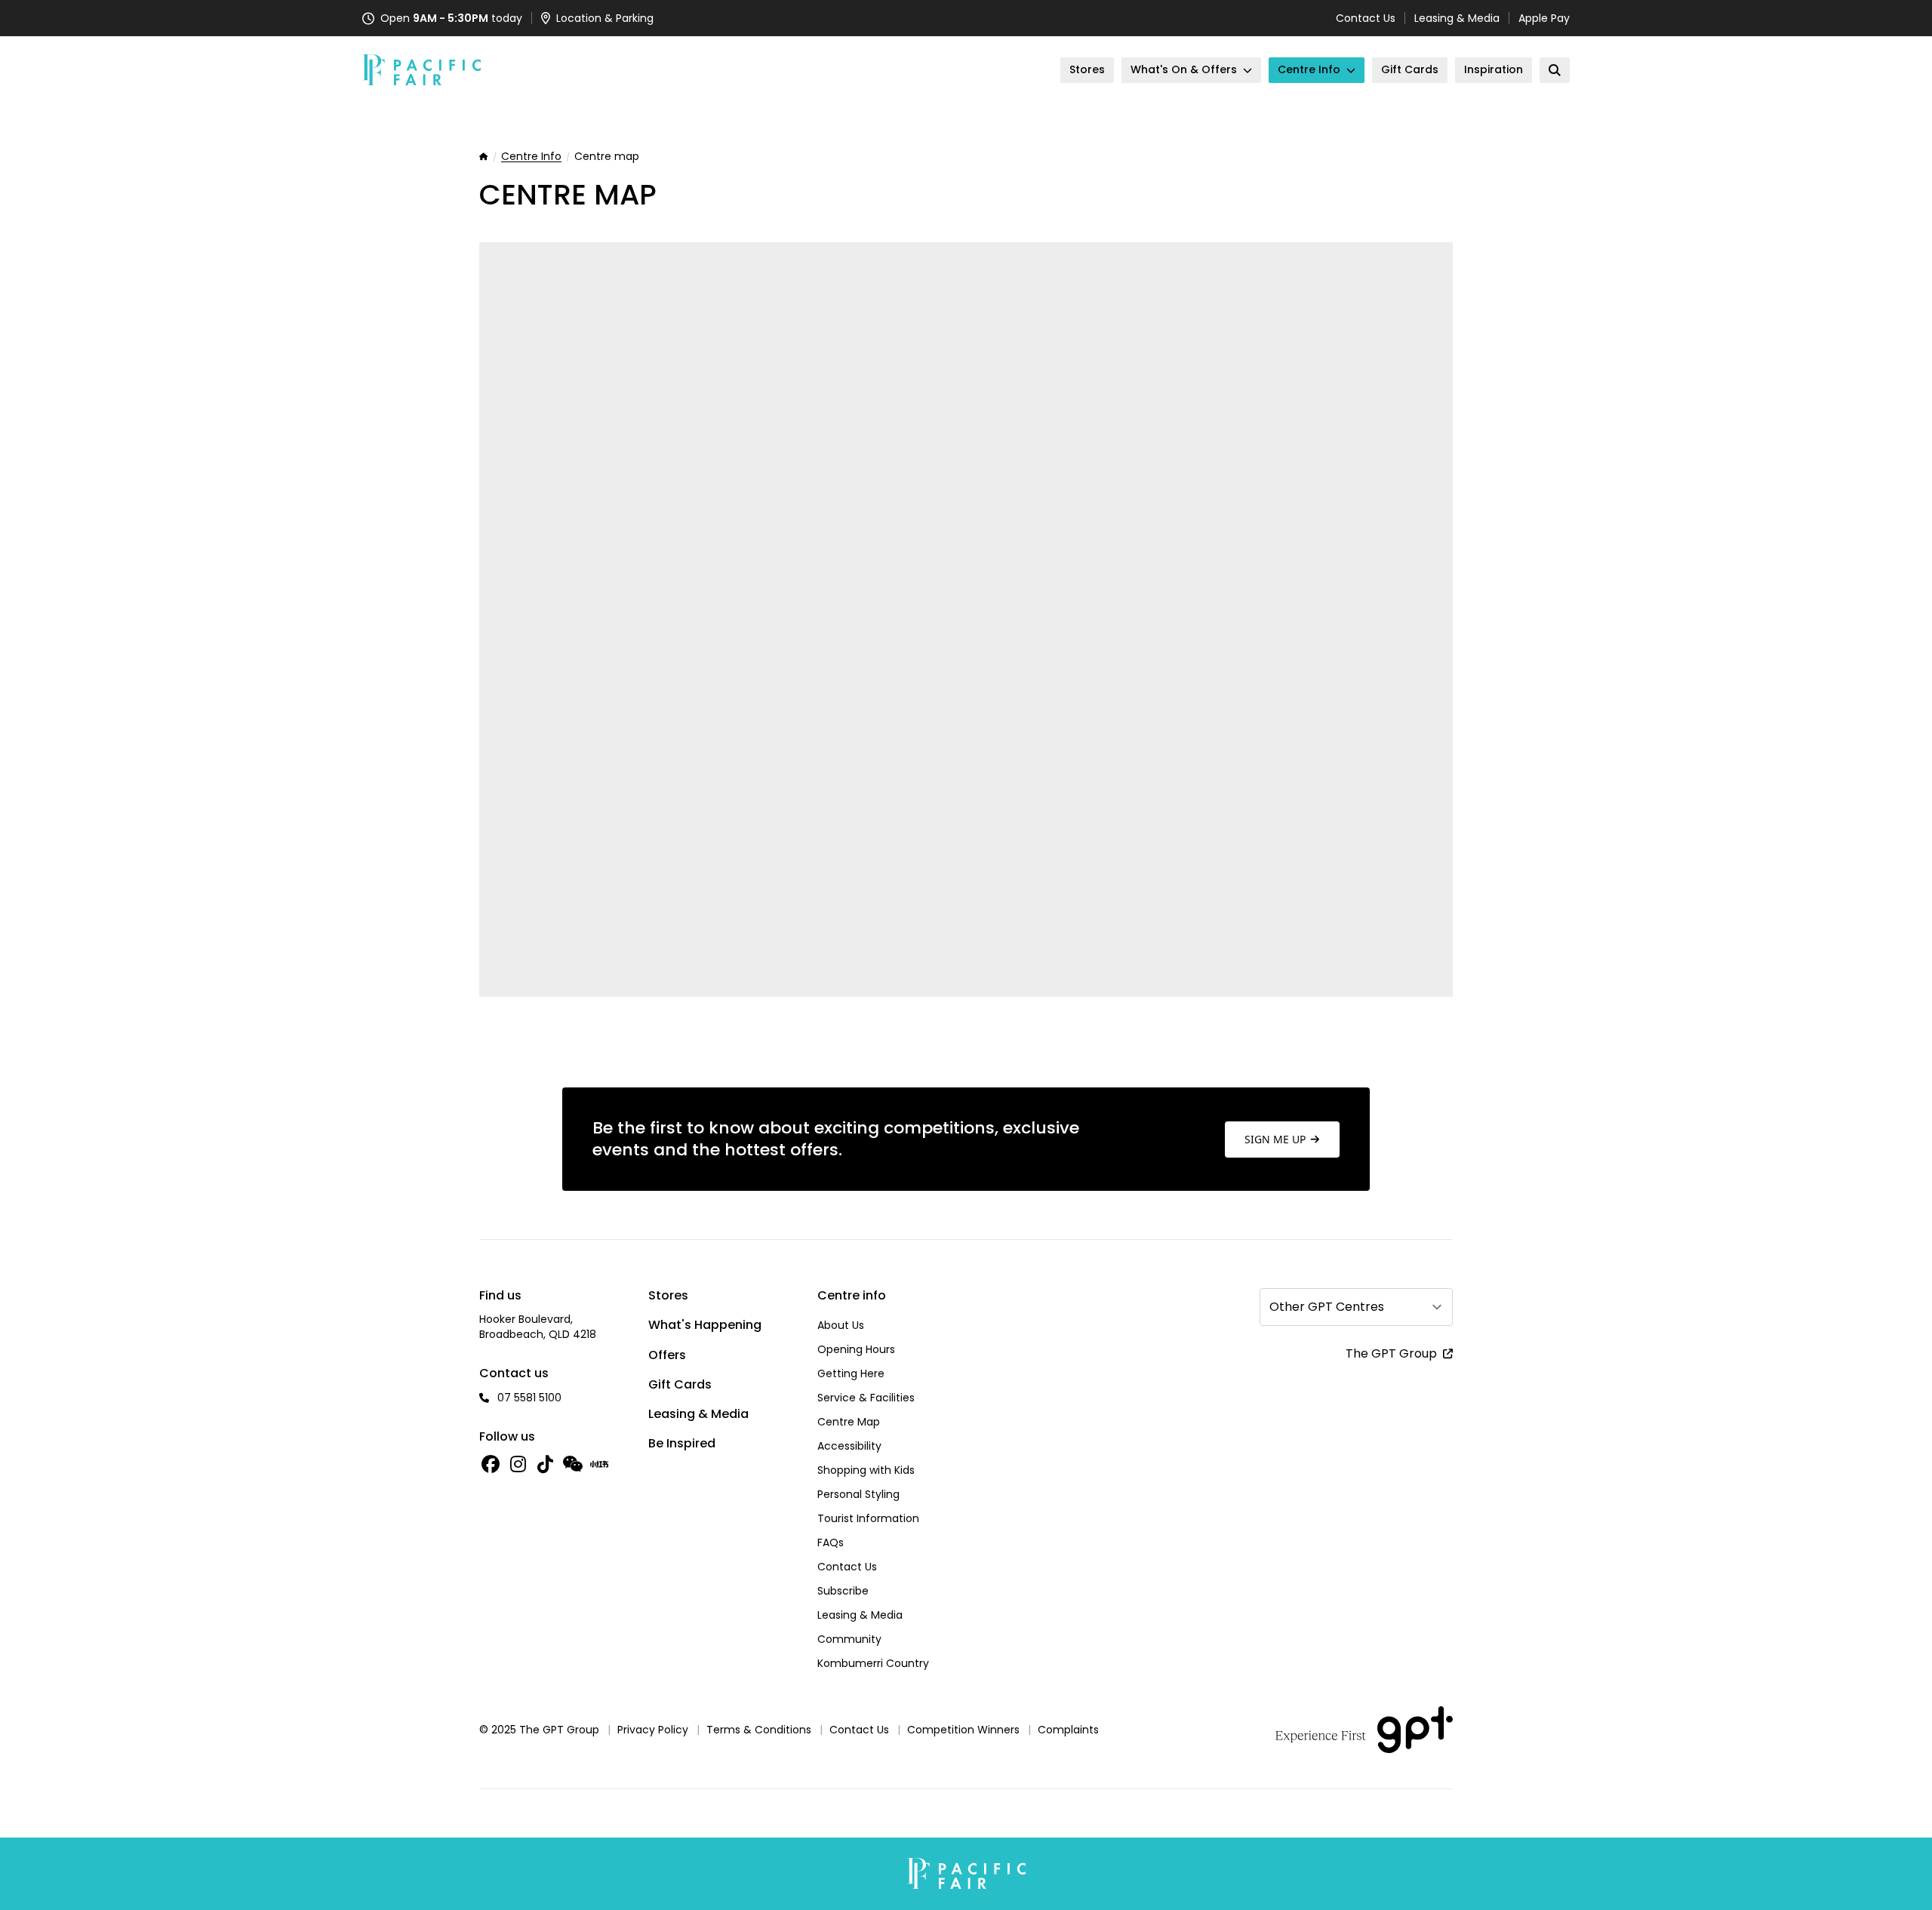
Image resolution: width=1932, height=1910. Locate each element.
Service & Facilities (866, 1398)
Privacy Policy (653, 1730)
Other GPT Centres (1327, 1307)
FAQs (831, 1542)
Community (849, 1639)
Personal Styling (858, 1494)
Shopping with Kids (866, 1470)
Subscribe (843, 1591)
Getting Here (851, 1373)
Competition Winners (963, 1730)
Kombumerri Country (873, 1663)
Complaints (1068, 1730)
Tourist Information (868, 1518)
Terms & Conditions (759, 1730)
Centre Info (531, 157)
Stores (668, 1295)
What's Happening (705, 1325)
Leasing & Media (1457, 18)
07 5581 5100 (529, 1398)
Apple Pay (1544, 18)
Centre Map (849, 1422)
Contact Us (1366, 18)
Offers (667, 1355)
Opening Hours (856, 1349)
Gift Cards (680, 1384)
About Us (841, 1325)
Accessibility (849, 1446)
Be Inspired (682, 1443)
